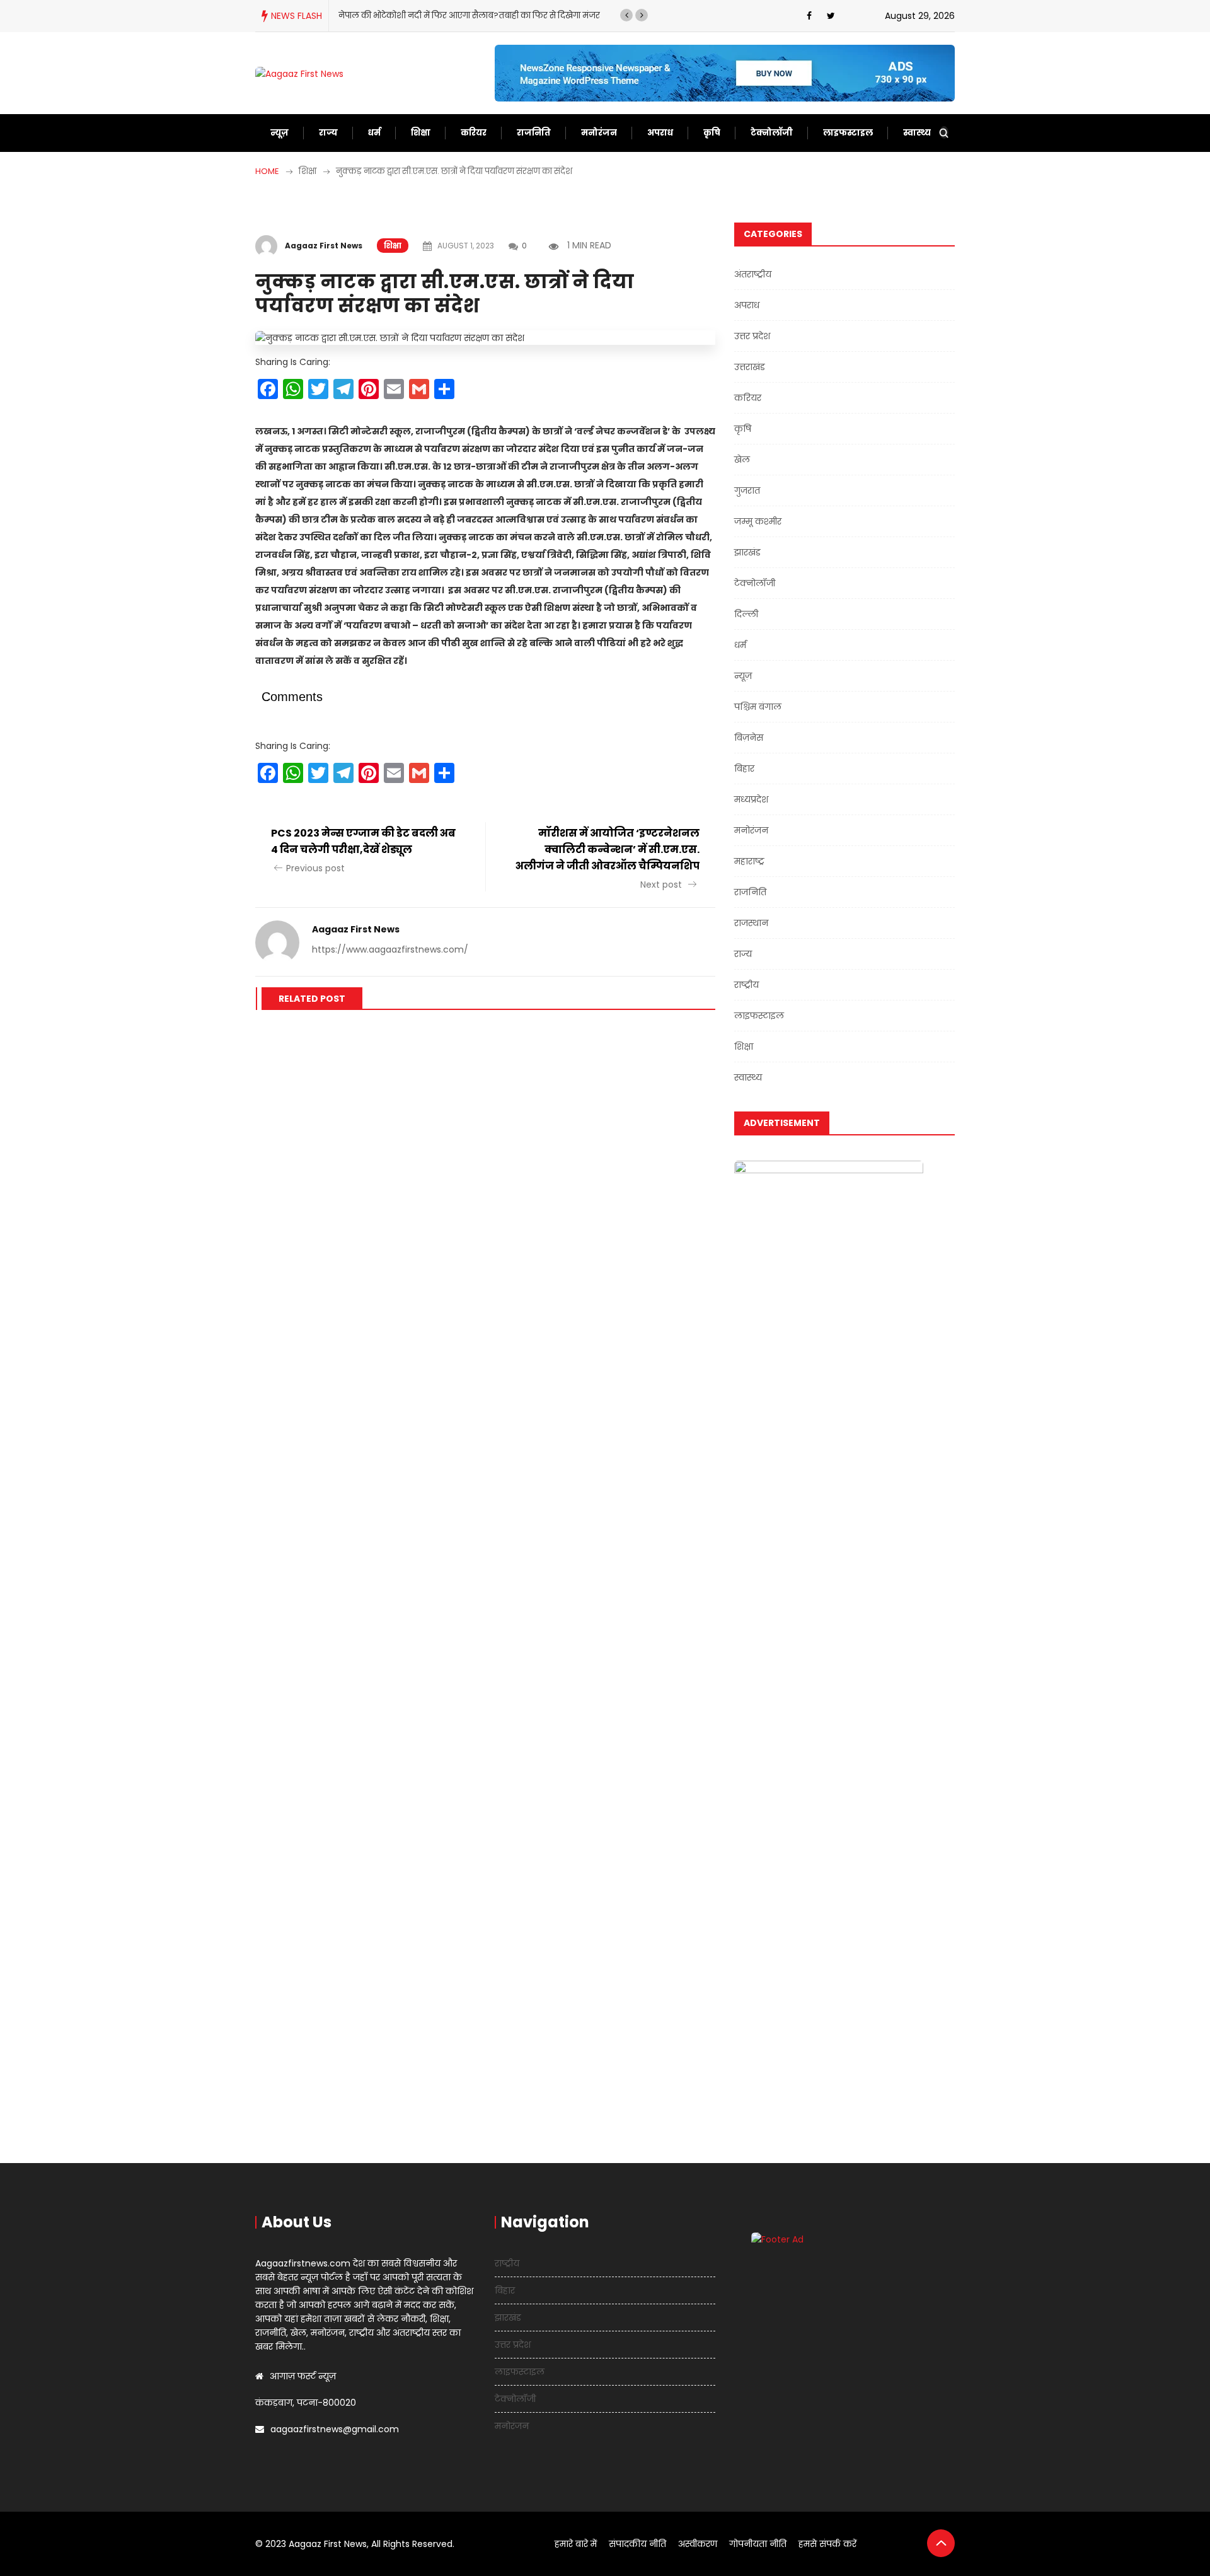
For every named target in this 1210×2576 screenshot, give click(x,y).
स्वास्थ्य (917, 133)
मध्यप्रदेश (751, 799)
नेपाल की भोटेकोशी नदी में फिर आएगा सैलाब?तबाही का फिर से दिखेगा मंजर (469, 15)
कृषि (712, 133)
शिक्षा (421, 133)
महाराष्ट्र (749, 861)
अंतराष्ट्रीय (753, 274)
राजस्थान (751, 923)
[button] (626, 15)
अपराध (660, 133)
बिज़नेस (749, 738)
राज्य (328, 133)
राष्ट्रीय (746, 985)
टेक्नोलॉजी (772, 133)
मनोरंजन (599, 133)
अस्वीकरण (698, 2544)
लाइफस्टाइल (848, 133)
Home (267, 171)
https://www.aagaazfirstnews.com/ (390, 949)
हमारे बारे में (576, 2544)
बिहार (744, 769)
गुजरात (747, 490)
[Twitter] (831, 16)
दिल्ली (746, 614)
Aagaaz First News (324, 246)
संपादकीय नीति (637, 2544)
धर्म (374, 133)
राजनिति (534, 133)
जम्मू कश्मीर (758, 521)
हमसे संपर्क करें (827, 2544)
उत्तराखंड (750, 367)
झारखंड (747, 552)
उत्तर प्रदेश (752, 336)
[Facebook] (809, 16)
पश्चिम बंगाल (758, 707)
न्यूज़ (279, 133)
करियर (474, 133)
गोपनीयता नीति (758, 2544)
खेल (742, 460)
